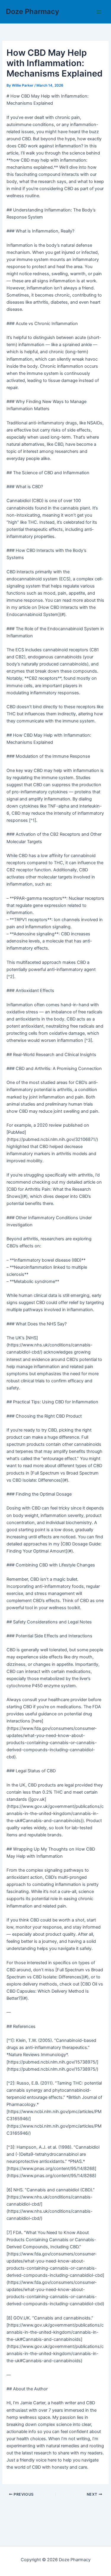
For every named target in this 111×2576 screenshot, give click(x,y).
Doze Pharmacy (33, 11)
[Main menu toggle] (99, 12)
